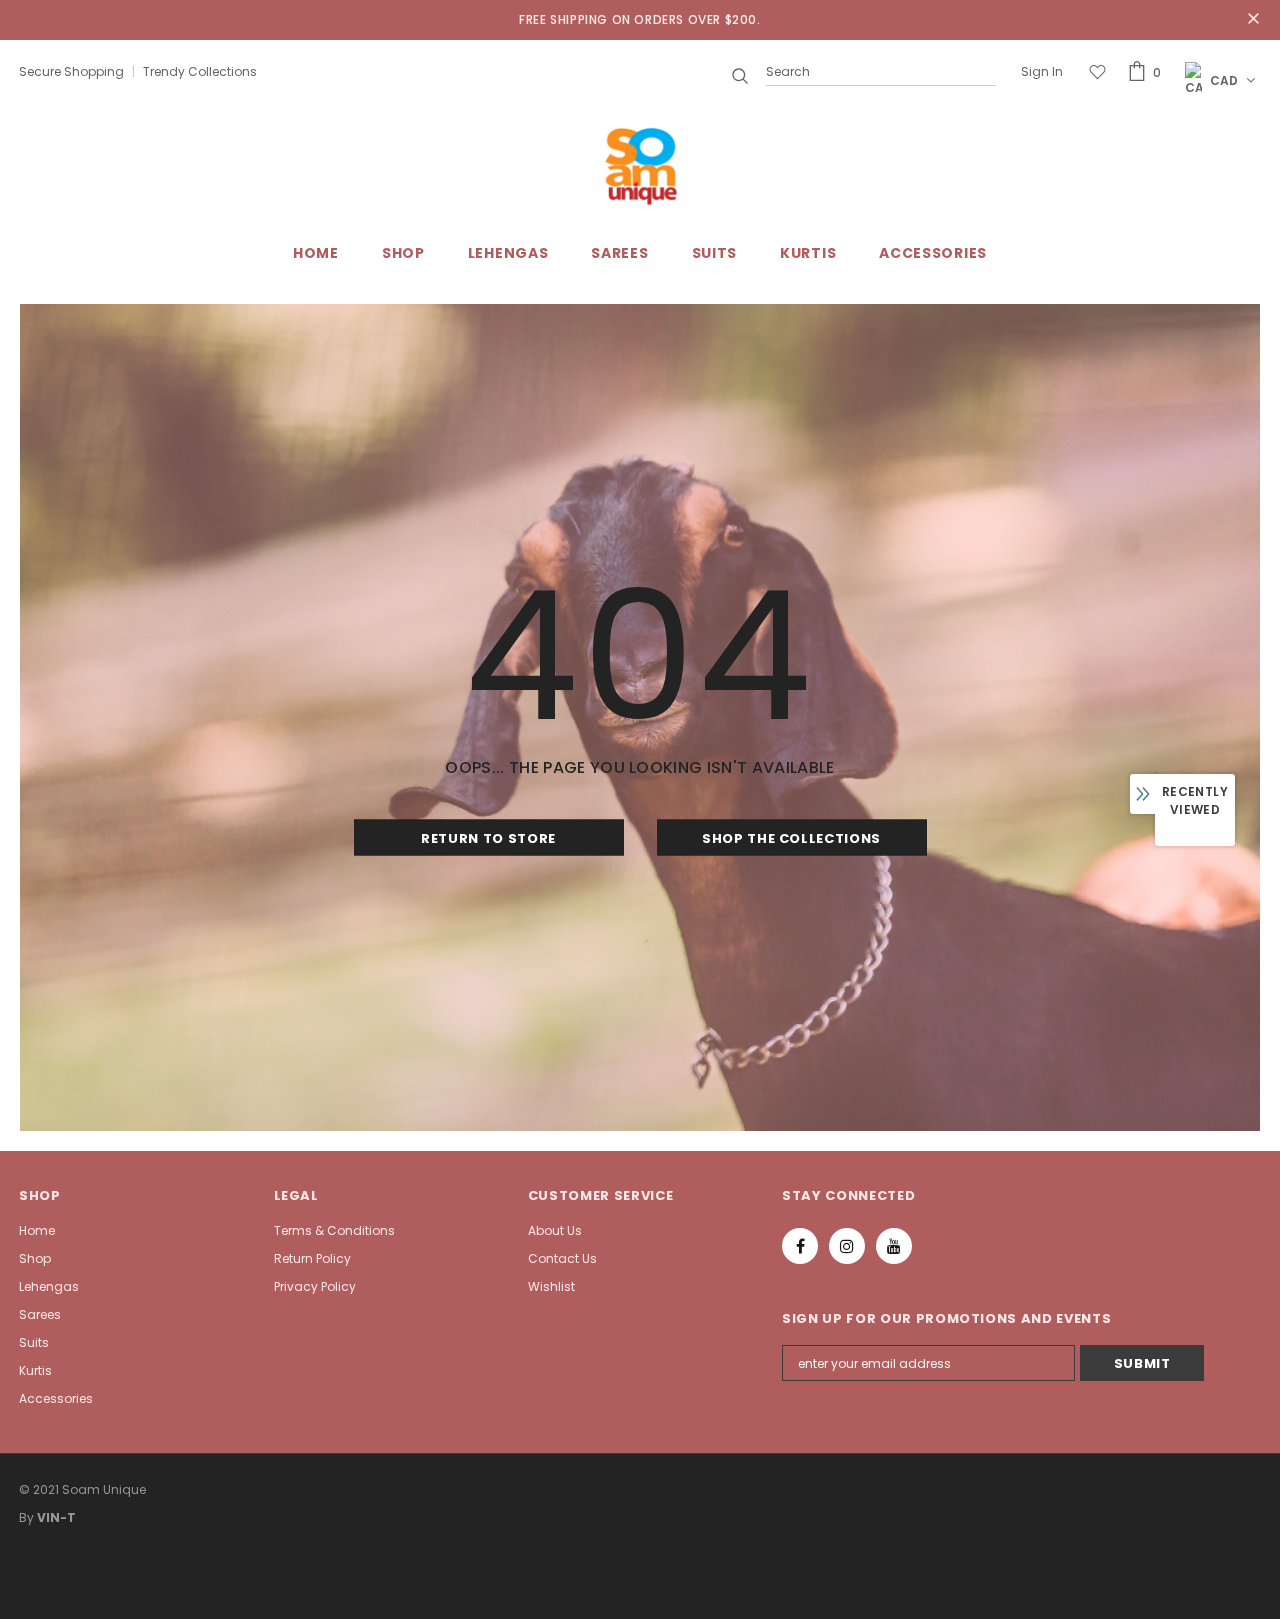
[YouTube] (894, 1246)
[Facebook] (800, 1246)
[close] (1254, 20)
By (26, 1517)
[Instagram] (847, 1246)
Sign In (1042, 71)
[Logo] (640, 166)
